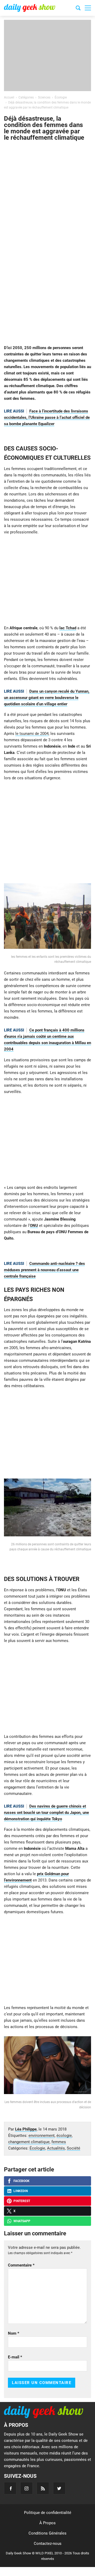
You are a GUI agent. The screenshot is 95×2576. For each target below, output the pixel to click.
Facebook (22, 2181)
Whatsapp (22, 2221)
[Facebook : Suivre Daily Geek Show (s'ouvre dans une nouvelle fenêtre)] (10, 2488)
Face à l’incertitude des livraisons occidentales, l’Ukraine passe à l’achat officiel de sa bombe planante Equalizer (47, 417)
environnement (42, 2136)
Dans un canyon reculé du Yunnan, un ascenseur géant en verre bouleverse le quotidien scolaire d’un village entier (47, 698)
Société (73, 2148)
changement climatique (29, 2142)
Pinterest (22, 2201)
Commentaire (21, 2265)
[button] (88, 8)
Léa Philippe (26, 2129)
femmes (59, 2142)
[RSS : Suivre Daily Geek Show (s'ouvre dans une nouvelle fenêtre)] (43, 2488)
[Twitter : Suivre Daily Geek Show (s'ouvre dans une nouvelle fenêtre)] (59, 2488)
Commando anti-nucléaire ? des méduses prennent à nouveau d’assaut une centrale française (44, 1270)
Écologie (37, 2148)
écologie (64, 2136)
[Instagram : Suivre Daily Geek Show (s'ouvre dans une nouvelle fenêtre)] (27, 2488)
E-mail (15, 2357)
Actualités (56, 2148)
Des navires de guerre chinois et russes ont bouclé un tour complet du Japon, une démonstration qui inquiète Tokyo (46, 1813)
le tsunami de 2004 (32, 734)
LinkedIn (21, 2191)
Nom (14, 2333)
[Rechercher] (78, 9)
